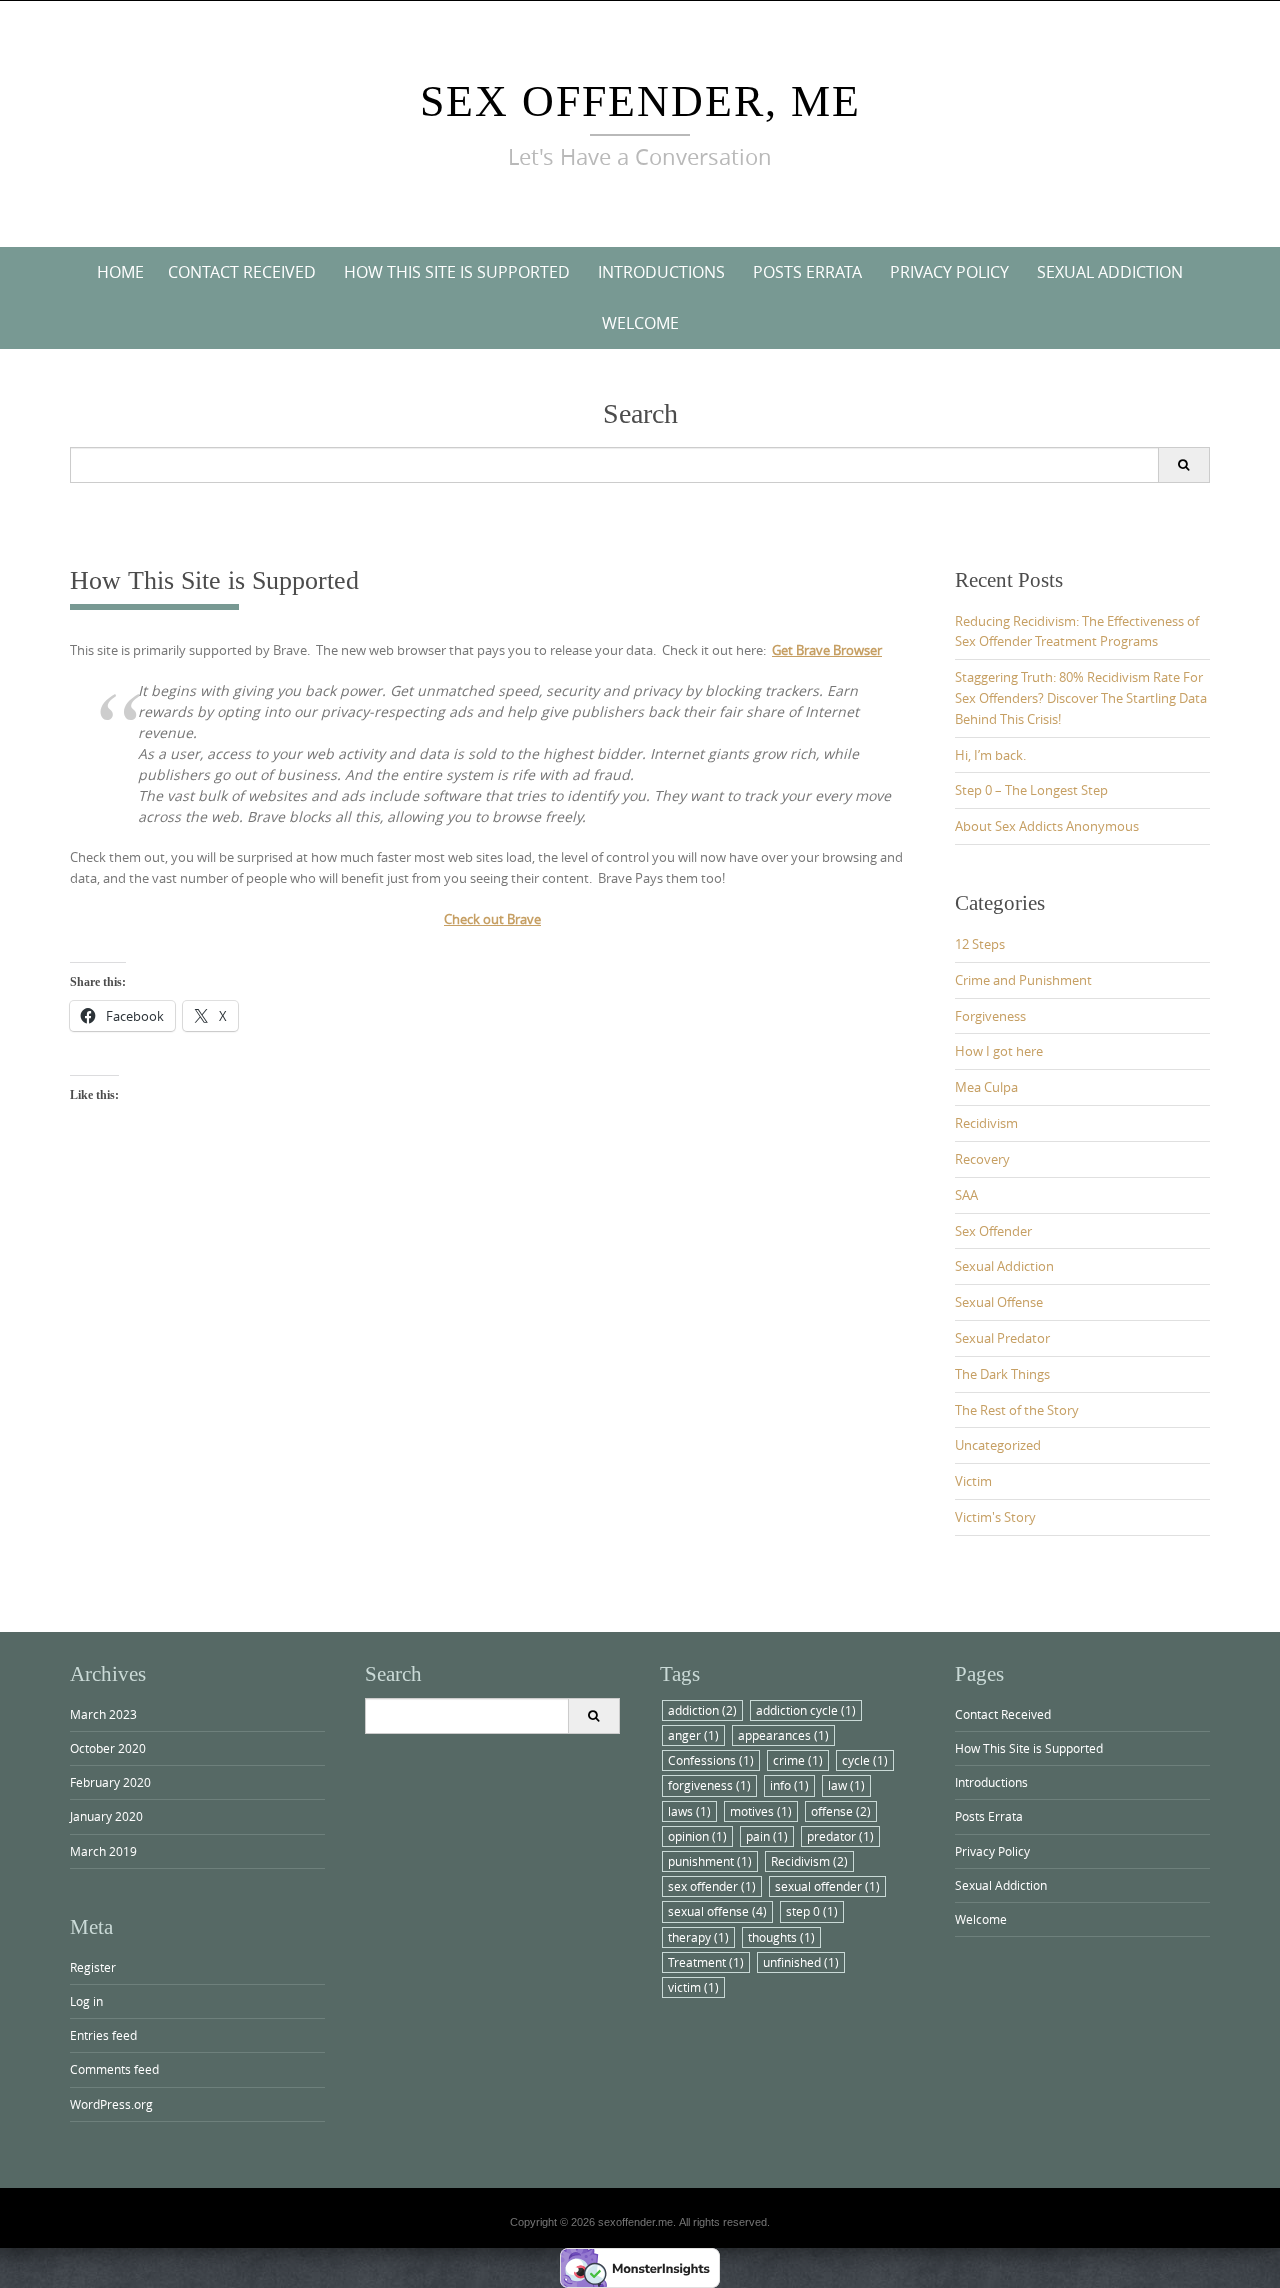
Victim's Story (995, 1517)
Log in (86, 2001)
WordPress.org (111, 2104)
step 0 (812, 1911)
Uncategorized (998, 1445)
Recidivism (986, 1123)
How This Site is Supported (457, 272)
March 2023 (103, 1714)
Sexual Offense (999, 1302)
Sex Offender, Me (640, 101)
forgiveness (709, 1785)
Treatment (706, 1962)
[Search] (1183, 465)
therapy (698, 1937)
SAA (966, 1195)
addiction (702, 1710)
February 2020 (110, 1782)
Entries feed (103, 2035)
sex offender (712, 1886)
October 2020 (108, 1748)
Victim (973, 1481)
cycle (865, 1760)
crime (798, 1760)
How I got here (999, 1051)
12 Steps (980, 944)
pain (767, 1836)
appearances (783, 1735)
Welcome (640, 323)
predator (840, 1836)
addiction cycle (806, 1710)
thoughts (781, 1937)
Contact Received (242, 272)
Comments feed (114, 2069)
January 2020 (106, 1816)
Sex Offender (993, 1231)
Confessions (711, 1760)
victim (693, 1987)
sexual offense (717, 1911)
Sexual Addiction (1110, 272)
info (789, 1785)
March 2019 (103, 1851)
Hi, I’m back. (990, 755)
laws (689, 1811)
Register (93, 1967)
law (846, 1785)
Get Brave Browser (827, 650)
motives (761, 1811)
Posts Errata (807, 272)
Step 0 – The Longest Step (1031, 790)
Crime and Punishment (1023, 980)
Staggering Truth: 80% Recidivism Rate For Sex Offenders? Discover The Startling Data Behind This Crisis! (1081, 698)
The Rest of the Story (1017, 1410)
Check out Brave (492, 919)
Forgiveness (990, 1016)
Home (120, 272)
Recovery (982, 1159)
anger (693, 1735)
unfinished (801, 1962)
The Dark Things (1002, 1374)
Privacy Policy (949, 272)
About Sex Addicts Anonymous (1047, 826)
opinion (697, 1836)
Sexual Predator (1002, 1338)
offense (841, 1811)
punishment (710, 1861)
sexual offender (827, 1886)
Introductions (661, 272)
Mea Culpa (986, 1087)
